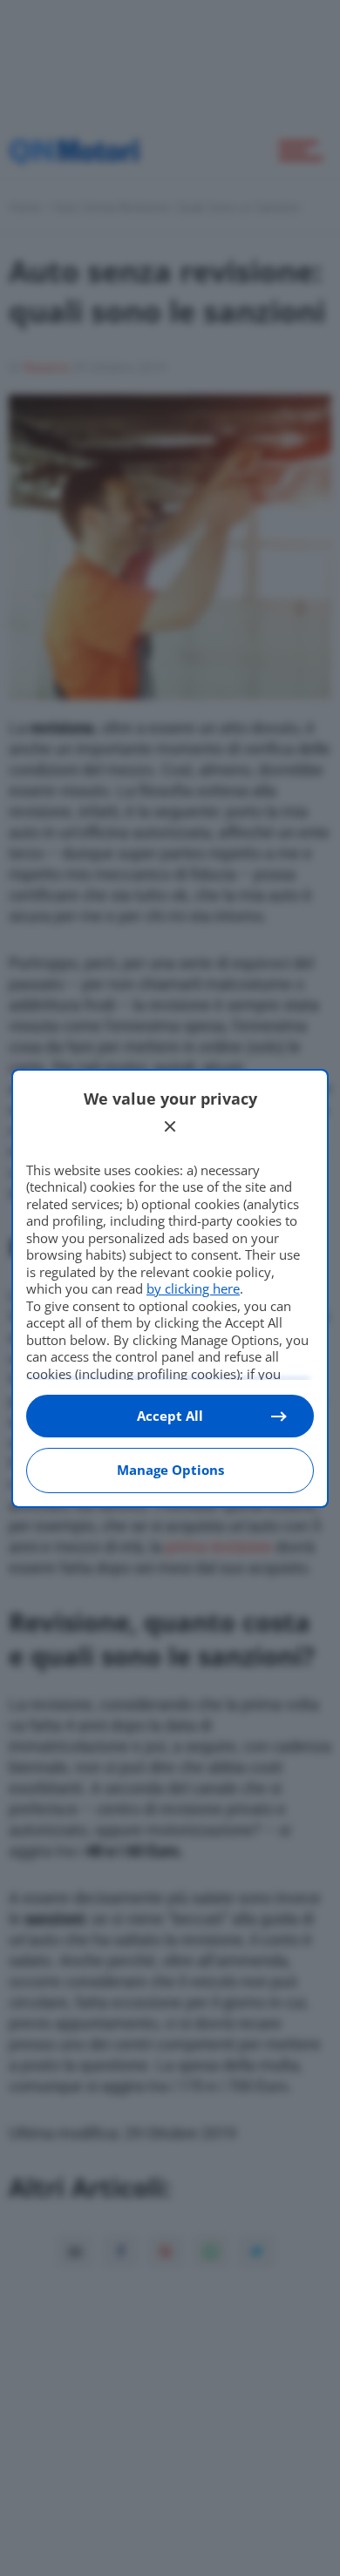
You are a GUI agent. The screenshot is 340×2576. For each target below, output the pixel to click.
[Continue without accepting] (170, 1126)
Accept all (170, 1416)
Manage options (170, 1470)
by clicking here (193, 1288)
